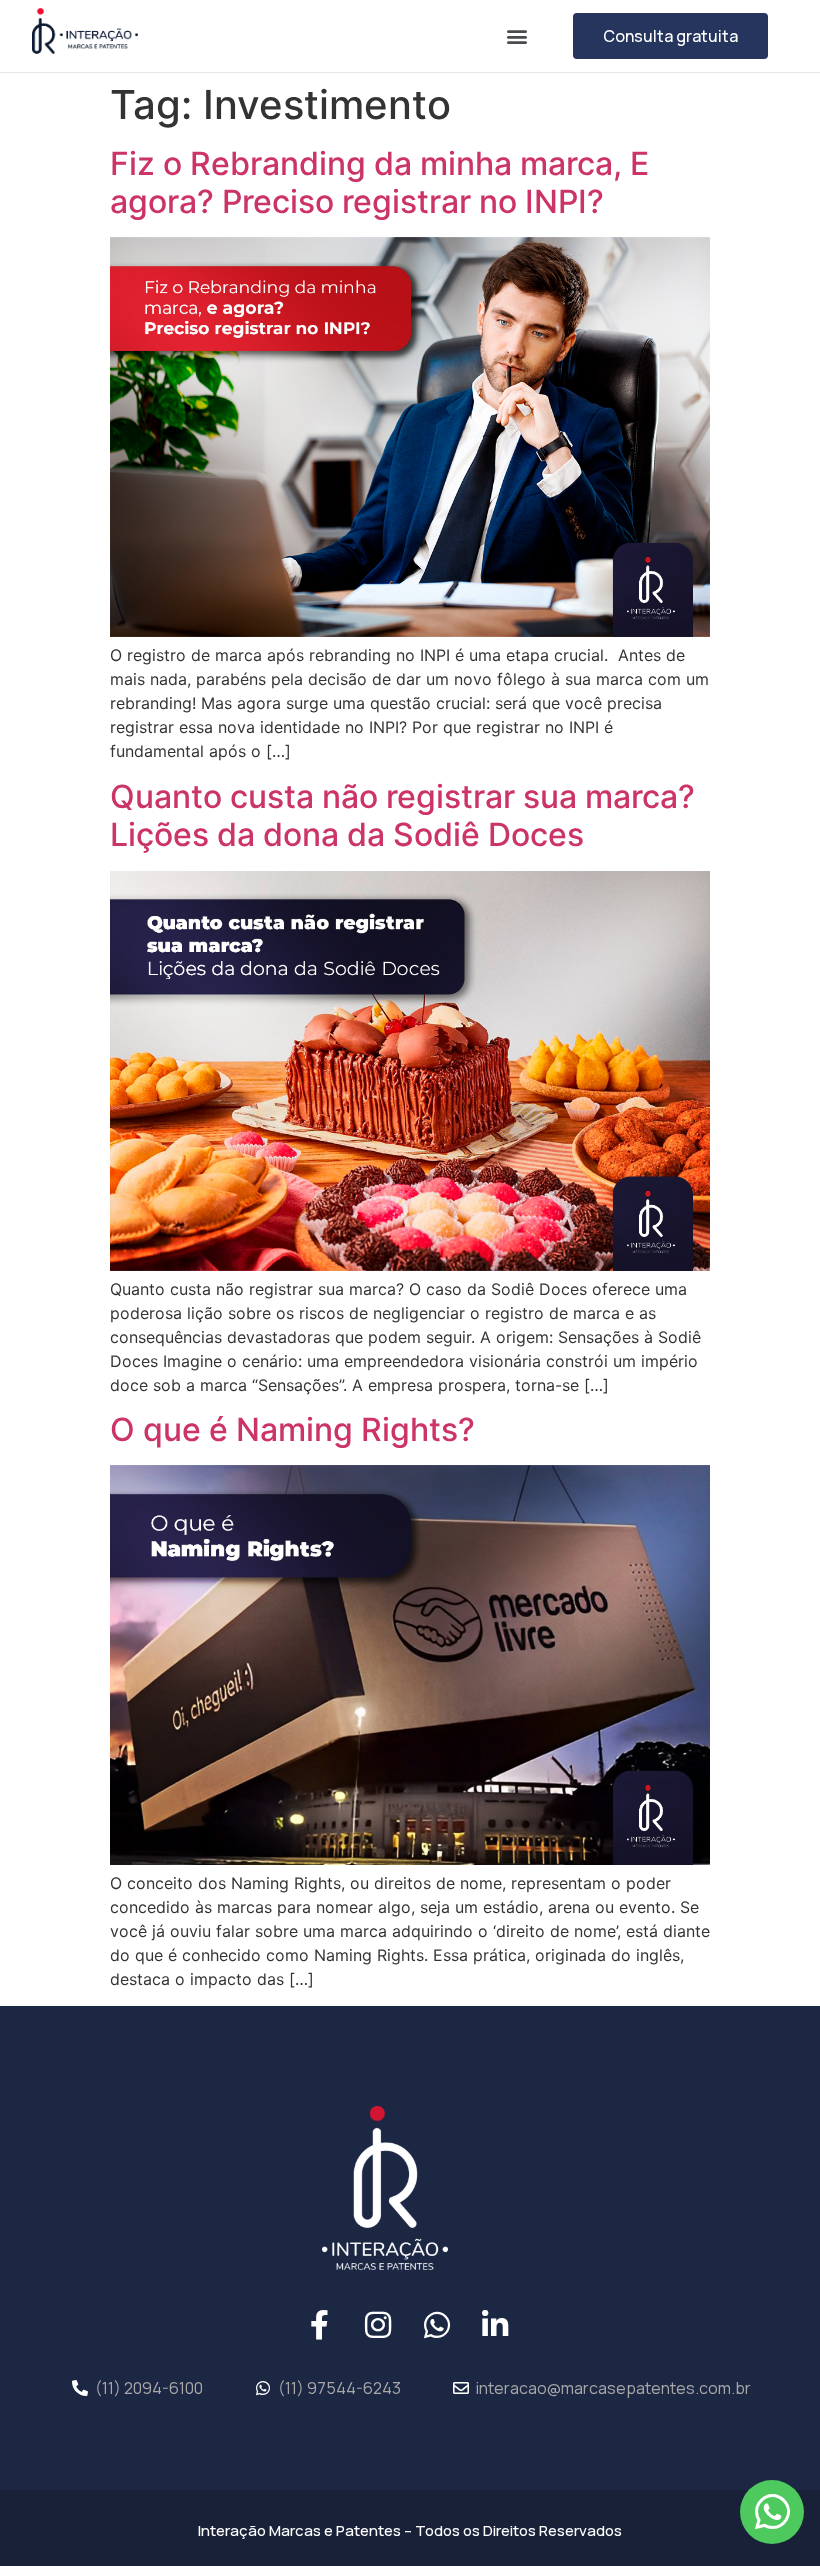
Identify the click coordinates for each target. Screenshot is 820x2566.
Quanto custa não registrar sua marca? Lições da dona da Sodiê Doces (402, 815)
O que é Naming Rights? (292, 1429)
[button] (516, 35)
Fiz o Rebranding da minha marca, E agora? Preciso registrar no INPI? (379, 182)
